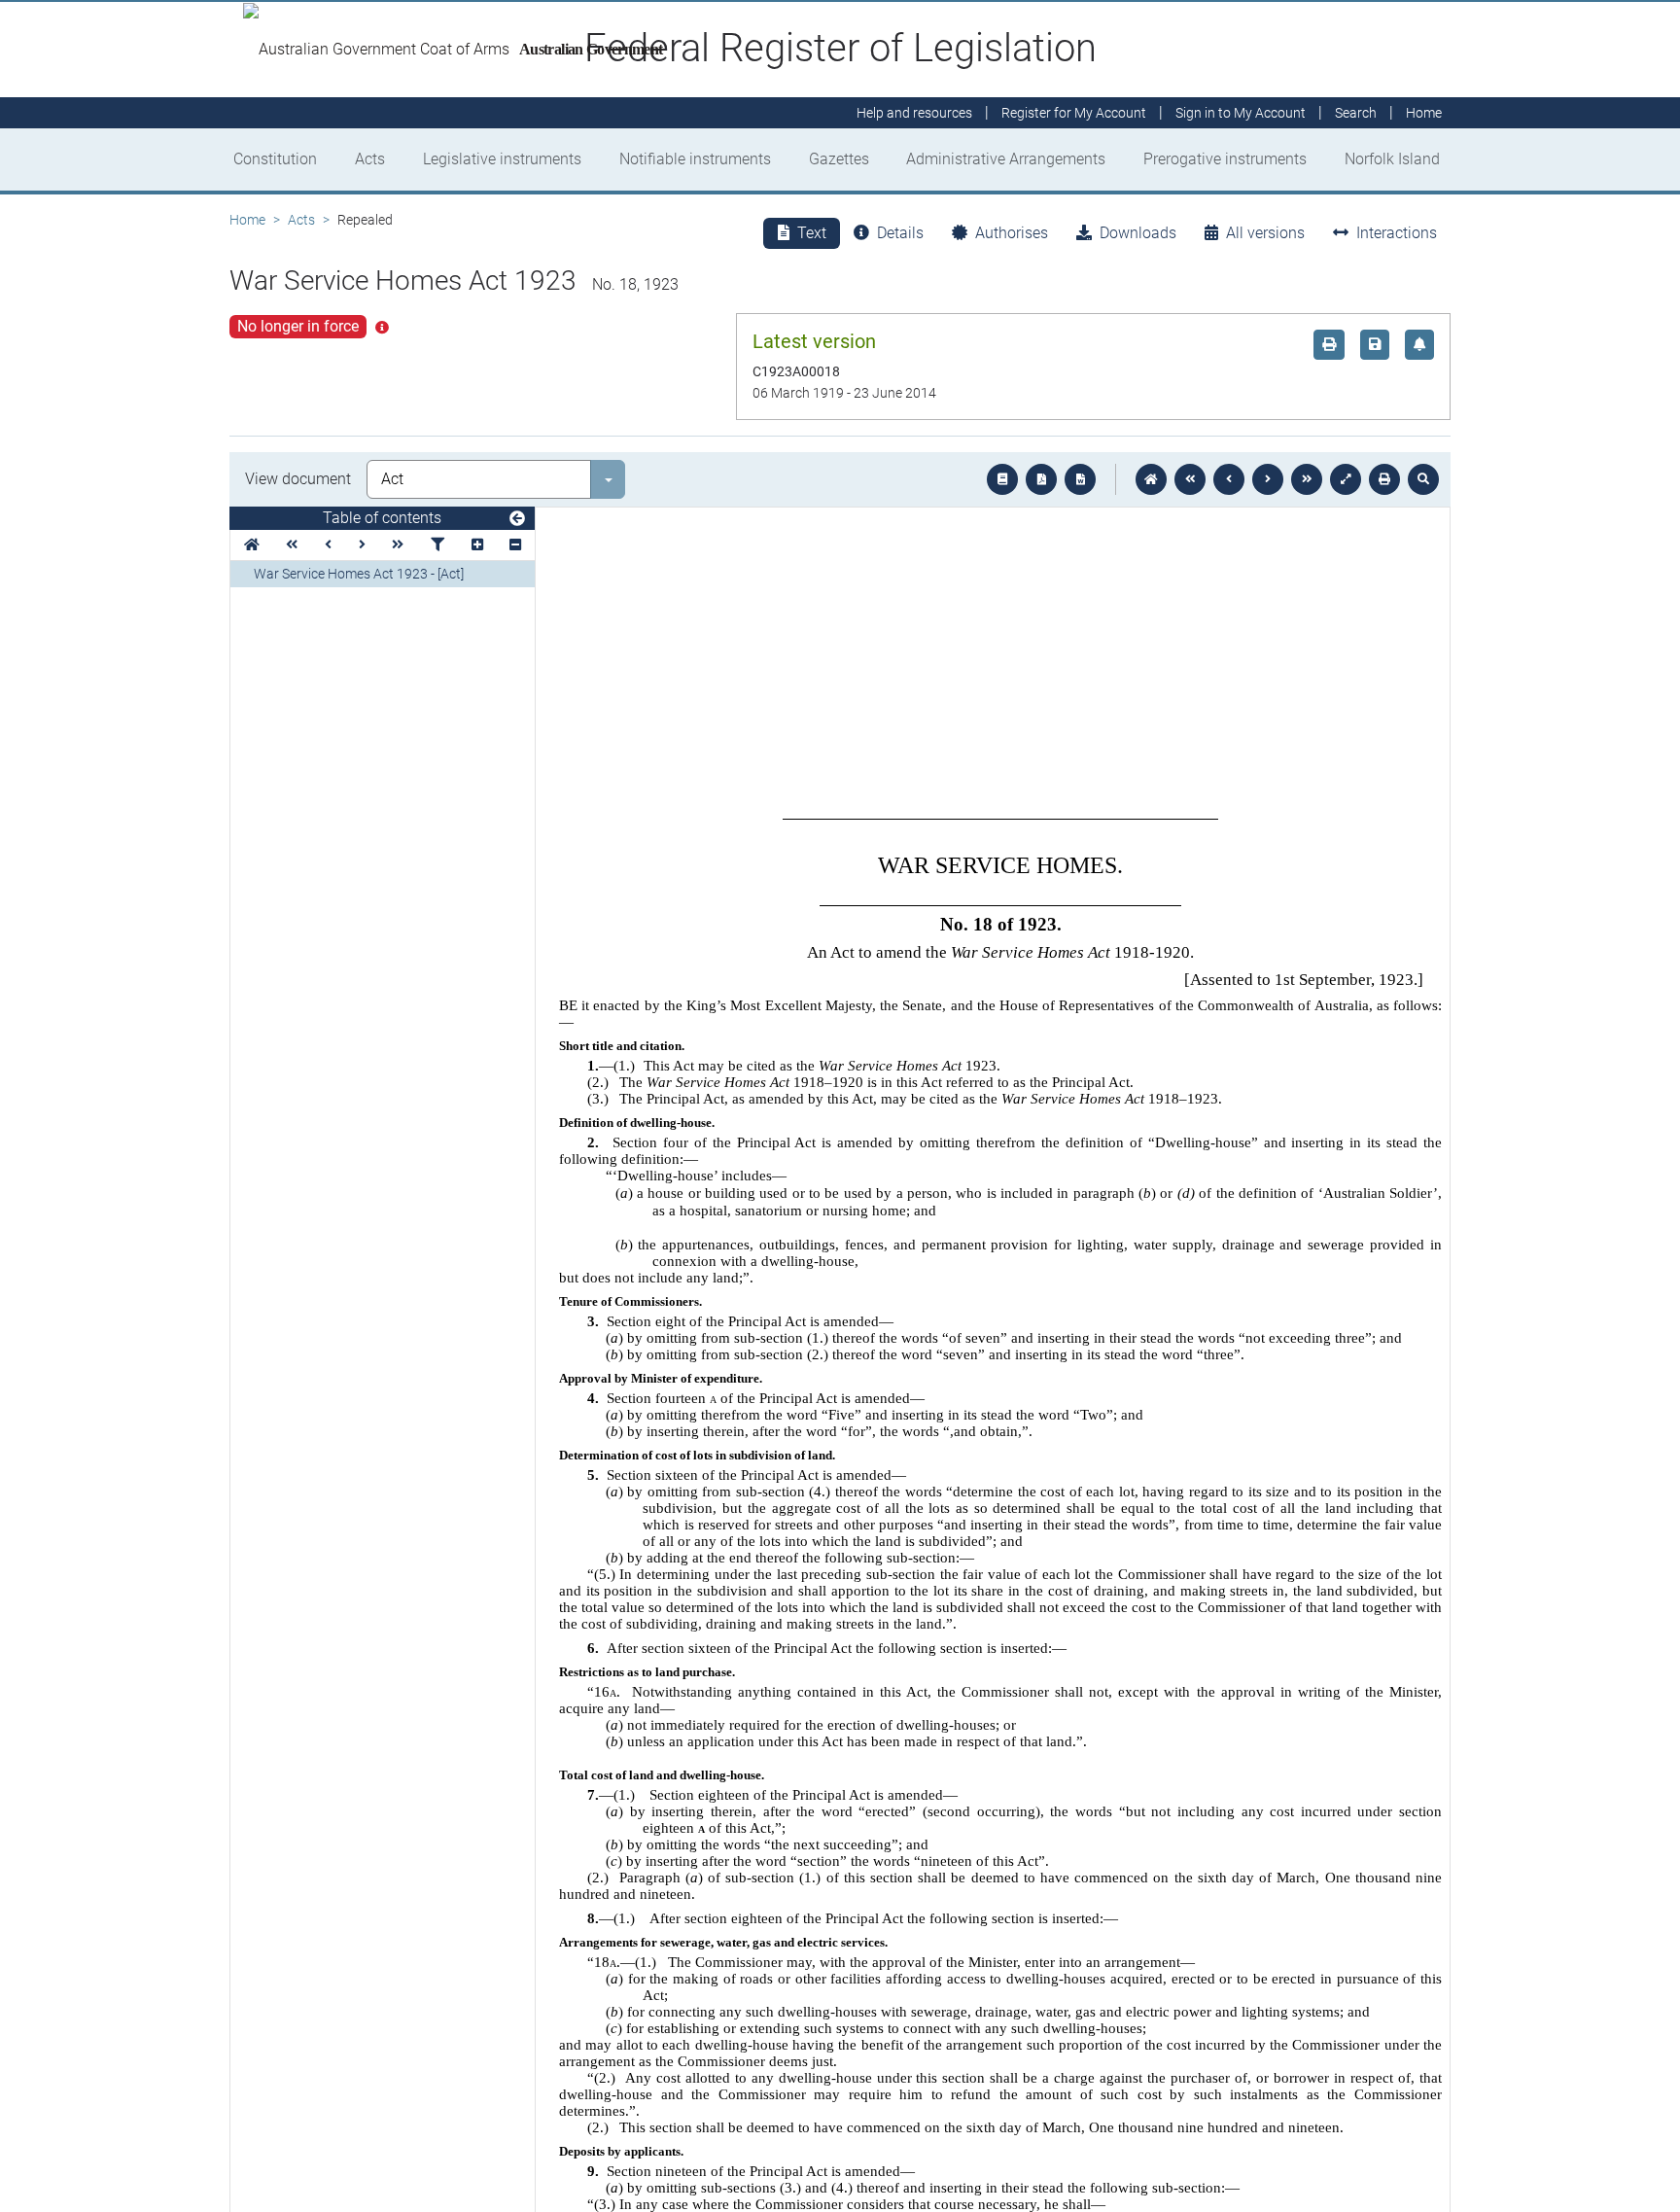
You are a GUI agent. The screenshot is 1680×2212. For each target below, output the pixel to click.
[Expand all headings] (477, 545)
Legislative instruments (502, 159)
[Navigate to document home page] (252, 545)
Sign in (1241, 113)
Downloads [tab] (1138, 233)
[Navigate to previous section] (1229, 479)
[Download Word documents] (1080, 479)
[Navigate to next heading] (362, 545)
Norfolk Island (1392, 159)
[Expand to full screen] (1346, 479)
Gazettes (839, 159)
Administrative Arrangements (1006, 159)
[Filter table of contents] (437, 545)
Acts (370, 159)
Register (1074, 113)
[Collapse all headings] (515, 545)
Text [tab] (812, 233)
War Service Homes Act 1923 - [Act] (359, 574)
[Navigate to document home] (1151, 479)
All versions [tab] (1265, 233)
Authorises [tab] (1012, 233)
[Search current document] (1423, 479)
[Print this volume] (1384, 479)
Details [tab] (900, 233)
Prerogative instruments (1225, 159)
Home (247, 220)
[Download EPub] (1002, 479)
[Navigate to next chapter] (1307, 479)
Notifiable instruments (695, 159)
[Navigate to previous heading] (328, 545)
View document (298, 479)
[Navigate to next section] (1268, 479)
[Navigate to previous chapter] (1190, 479)
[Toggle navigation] (517, 519)
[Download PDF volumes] (1041, 479)
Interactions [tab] (1397, 233)
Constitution (275, 159)
